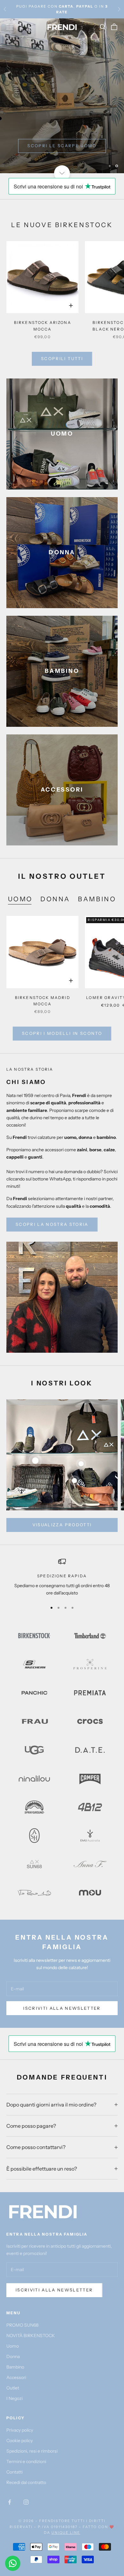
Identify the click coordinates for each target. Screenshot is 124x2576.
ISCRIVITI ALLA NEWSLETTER (62, 2008)
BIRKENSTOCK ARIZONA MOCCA (43, 326)
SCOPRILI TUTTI (62, 358)
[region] (62, 96)
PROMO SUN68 (22, 2325)
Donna (13, 2356)
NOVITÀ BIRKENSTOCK (31, 2336)
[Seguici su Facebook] (10, 2502)
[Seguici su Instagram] (26, 2502)
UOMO (20, 899)
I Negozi (14, 2398)
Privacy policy (20, 2430)
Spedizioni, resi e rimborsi (32, 2451)
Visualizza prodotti (62, 1525)
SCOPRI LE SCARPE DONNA (62, 146)
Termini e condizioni (26, 2461)
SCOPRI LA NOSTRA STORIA (52, 1224)
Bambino (15, 2367)
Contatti (14, 2472)
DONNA (55, 899)
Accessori (16, 2377)
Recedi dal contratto (26, 2482)
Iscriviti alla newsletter (54, 2290)
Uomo (13, 2346)
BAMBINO (97, 899)
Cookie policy (20, 2441)
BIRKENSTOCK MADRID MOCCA (43, 1001)
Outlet (13, 2388)
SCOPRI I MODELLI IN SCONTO (62, 1033)
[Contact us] (13, 2563)
